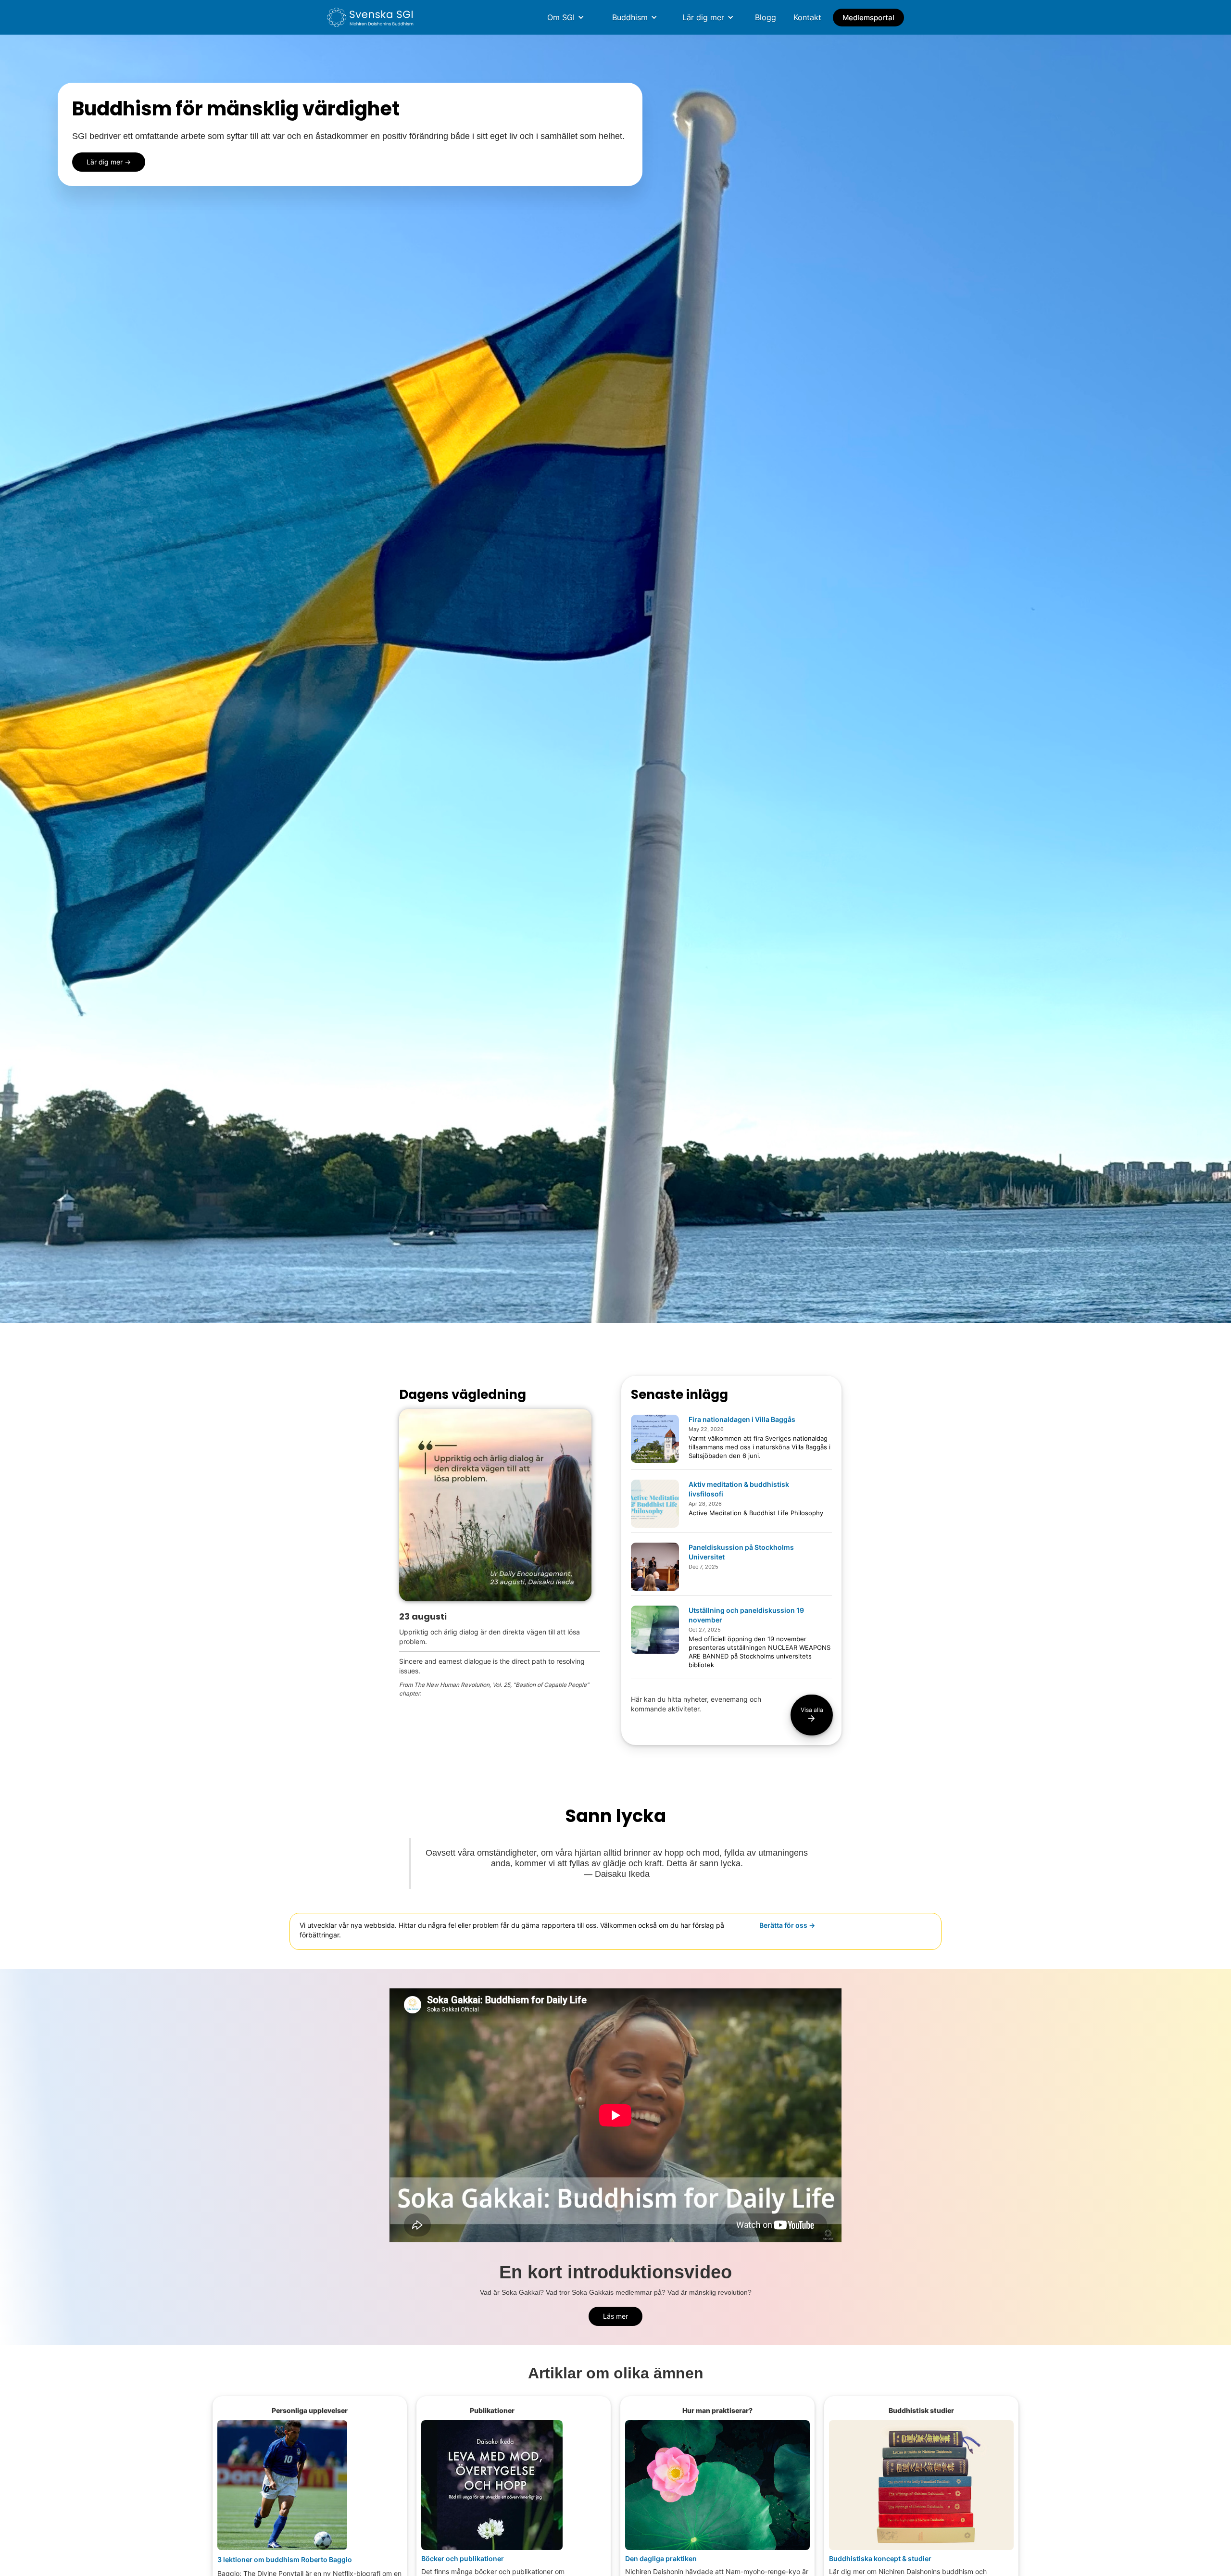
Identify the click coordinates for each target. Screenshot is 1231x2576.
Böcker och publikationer (463, 2559)
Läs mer (615, 2316)
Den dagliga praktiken (661, 2559)
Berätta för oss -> (787, 1925)
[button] (566, 17)
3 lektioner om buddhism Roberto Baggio (285, 2559)
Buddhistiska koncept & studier (880, 2559)
